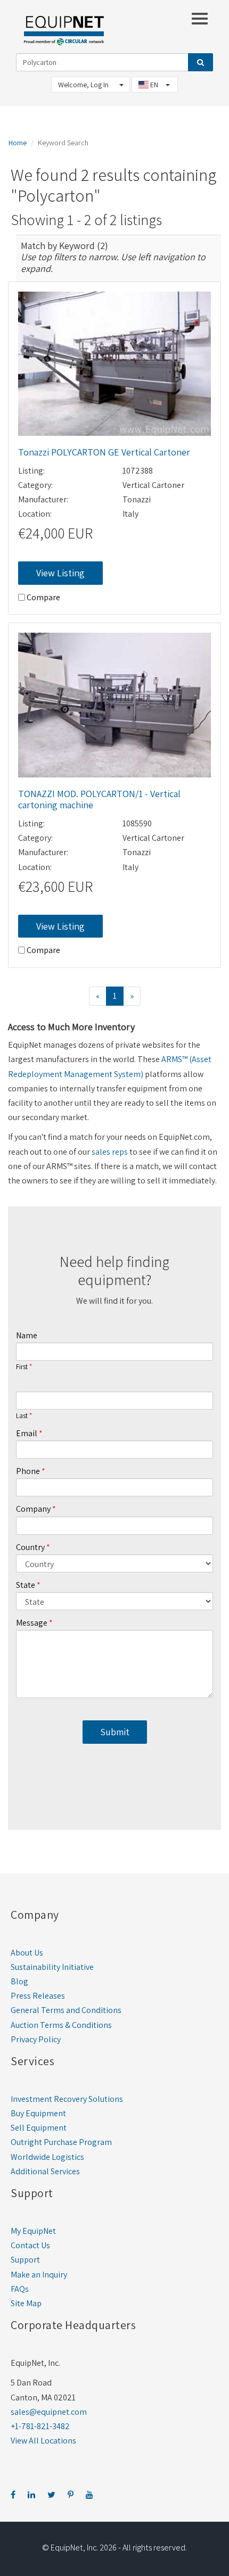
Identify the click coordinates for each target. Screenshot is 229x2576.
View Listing (60, 573)
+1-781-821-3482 (40, 2426)
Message (32, 1623)
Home (18, 143)
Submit (115, 1732)
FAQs (20, 2289)
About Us (27, 1953)
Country (30, 1547)
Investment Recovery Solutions (67, 2099)
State (26, 1585)
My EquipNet (33, 2231)
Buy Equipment (38, 2113)
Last (22, 1416)
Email (27, 1433)
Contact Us (30, 2245)
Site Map (26, 2303)
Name (27, 1335)
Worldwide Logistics (47, 2157)
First (22, 1367)
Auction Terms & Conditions (61, 2025)
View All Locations (43, 2441)
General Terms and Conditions (66, 2010)
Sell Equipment (39, 2128)
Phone (28, 1471)
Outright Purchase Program (61, 2142)
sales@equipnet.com (49, 2412)
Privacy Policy (36, 2039)
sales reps (110, 1152)
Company (33, 1509)
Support (25, 2260)
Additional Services (45, 2171)
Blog (19, 1981)
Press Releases (38, 1996)
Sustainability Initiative (52, 1967)
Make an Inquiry (39, 2275)
